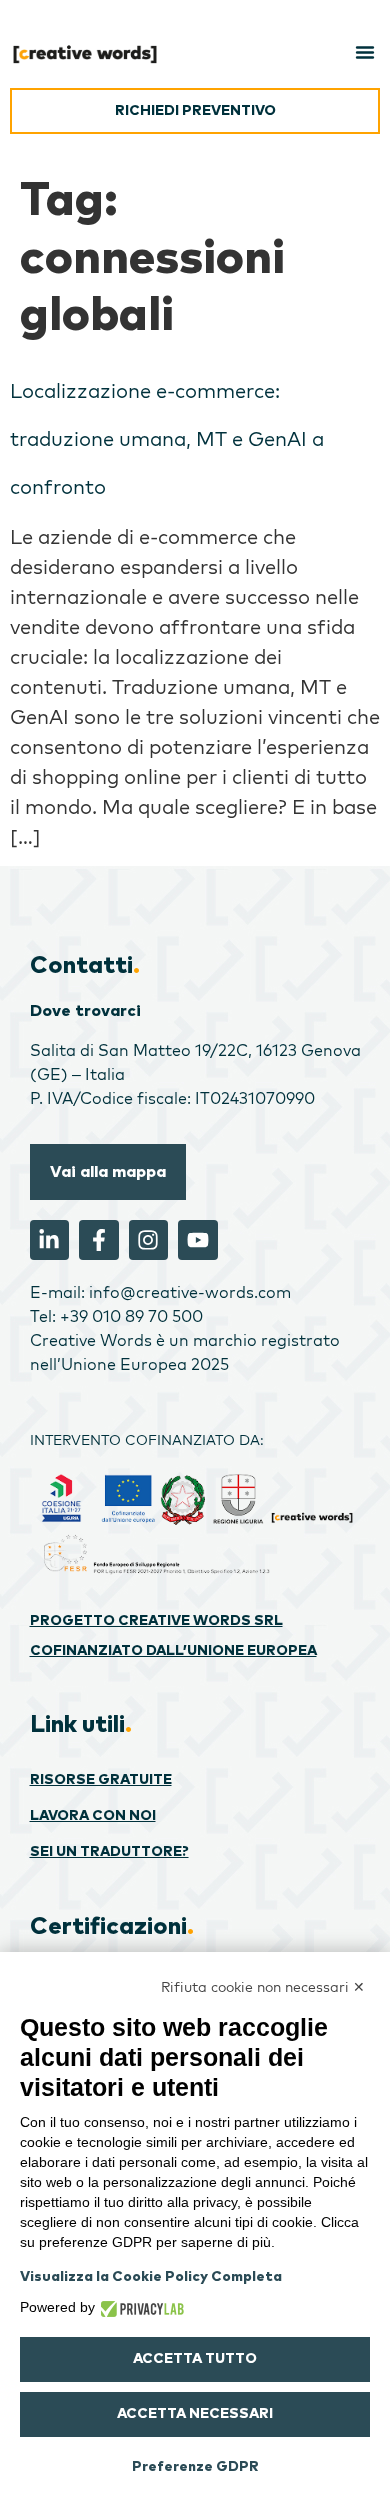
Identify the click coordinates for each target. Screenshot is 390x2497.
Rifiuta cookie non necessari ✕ (263, 1987)
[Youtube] (198, 1240)
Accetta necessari (195, 2414)
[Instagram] (149, 1240)
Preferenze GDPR (195, 2467)
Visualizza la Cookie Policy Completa (151, 2277)
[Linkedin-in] (50, 1240)
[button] (365, 52)
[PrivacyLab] (139, 2307)
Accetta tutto (195, 2359)
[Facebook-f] (99, 1240)
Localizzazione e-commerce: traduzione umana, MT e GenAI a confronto (167, 438)
